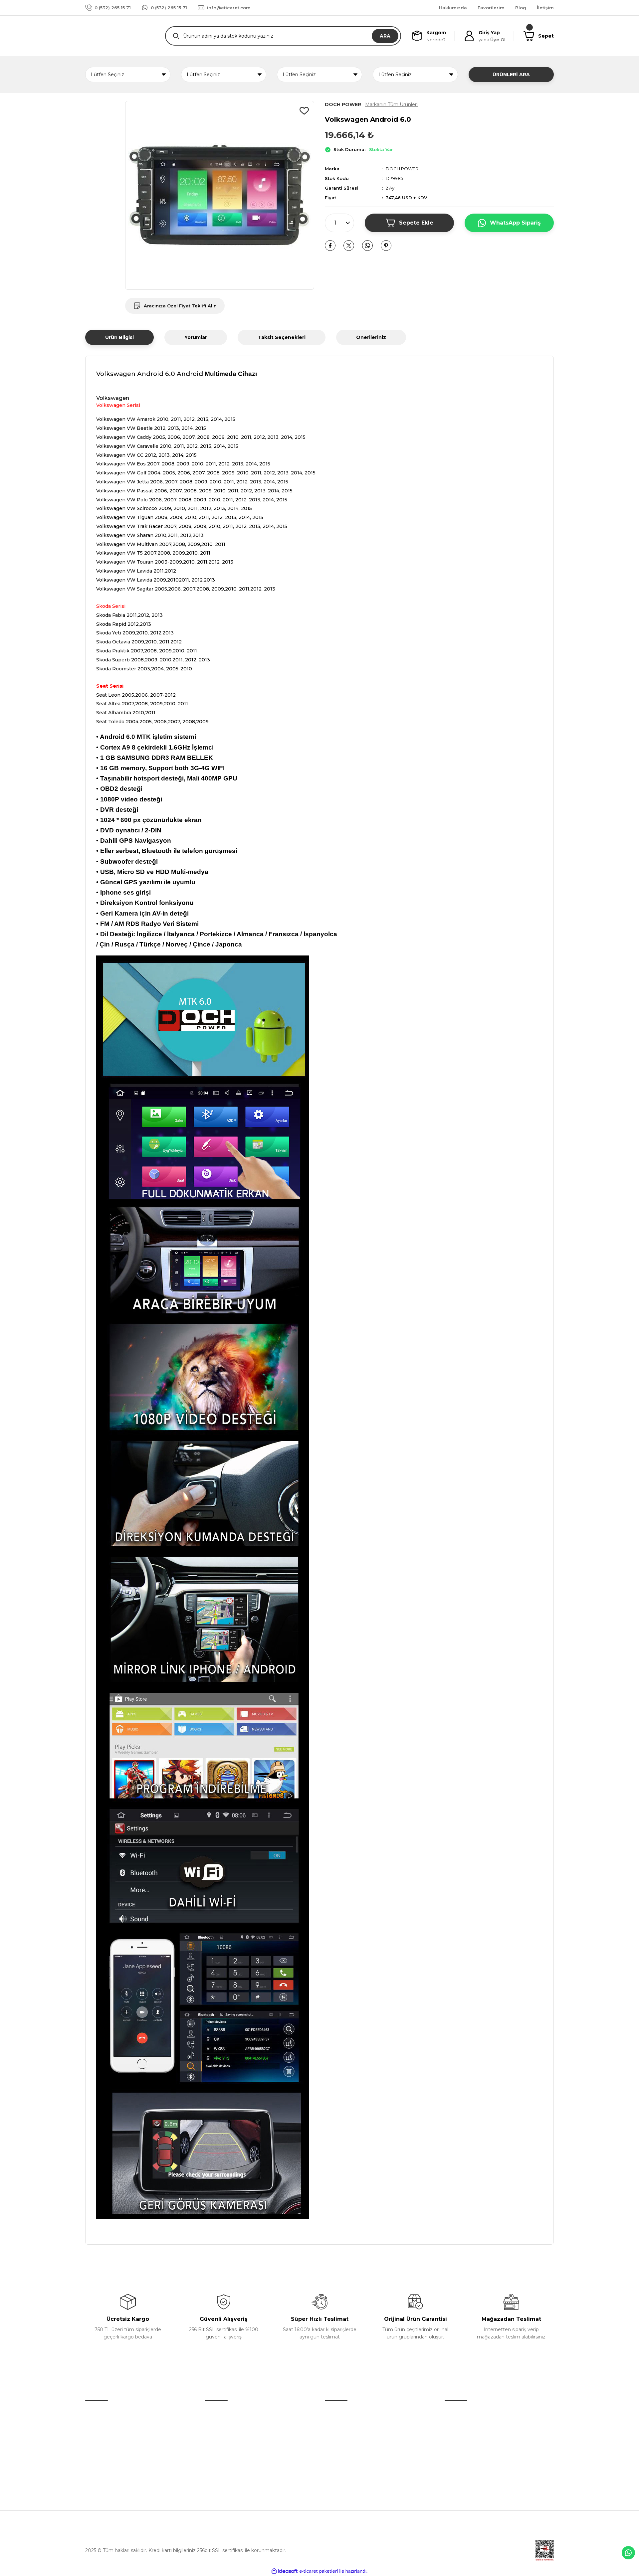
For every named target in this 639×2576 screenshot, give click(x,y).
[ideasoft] (285, 2571)
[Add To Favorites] (304, 111)
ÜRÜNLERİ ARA (511, 75)
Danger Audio (341, 2413)
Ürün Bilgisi (119, 337)
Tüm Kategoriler (344, 2483)
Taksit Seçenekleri (282, 337)
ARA (385, 36)
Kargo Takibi (219, 2455)
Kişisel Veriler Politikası (470, 2455)
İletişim (213, 2413)
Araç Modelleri (341, 2455)
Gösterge (336, 2469)
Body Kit (335, 2441)
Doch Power (339, 2427)
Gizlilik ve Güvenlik (466, 2427)
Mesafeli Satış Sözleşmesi (474, 2413)
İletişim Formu (222, 2427)
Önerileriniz (371, 337)
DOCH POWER (402, 169)
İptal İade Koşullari (465, 2441)
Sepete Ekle (416, 223)
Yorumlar (196, 337)
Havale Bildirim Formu (231, 2441)
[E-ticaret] (319, 2571)
